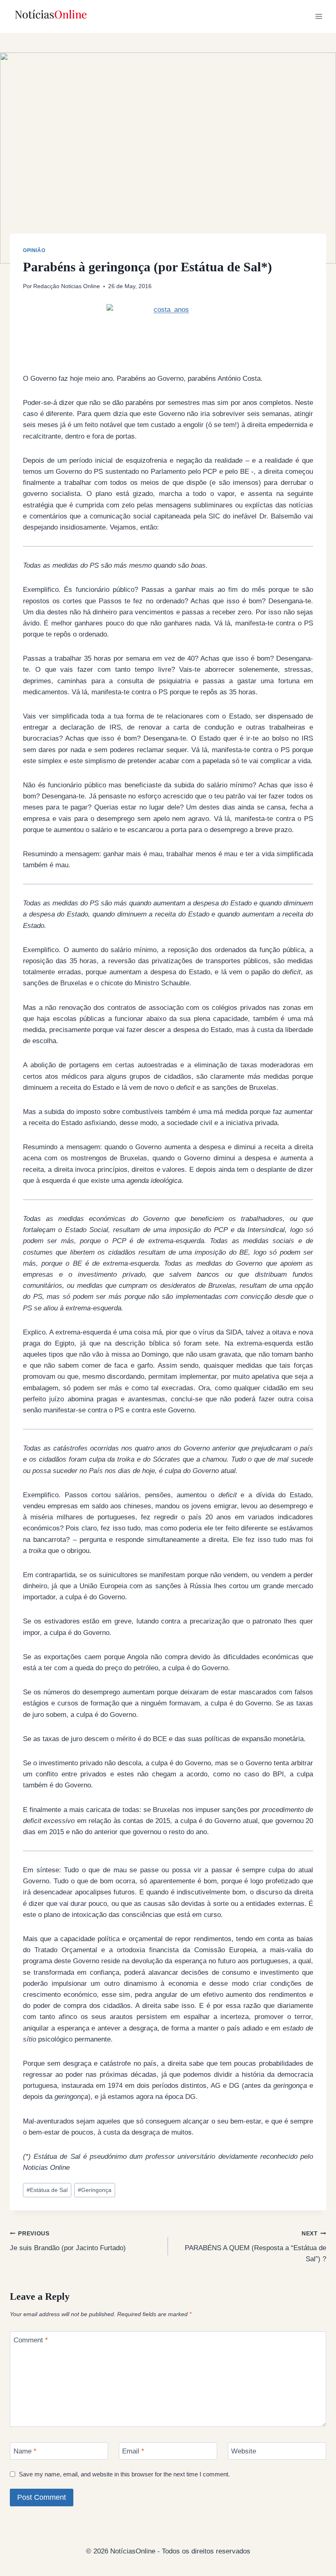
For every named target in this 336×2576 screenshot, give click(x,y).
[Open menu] (319, 16)
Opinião (34, 250)
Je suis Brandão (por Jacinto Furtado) (68, 2241)
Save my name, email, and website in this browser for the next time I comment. (124, 2474)
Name (25, 2451)
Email (133, 2451)
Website (244, 2451)
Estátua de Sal (47, 2190)
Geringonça (95, 2190)
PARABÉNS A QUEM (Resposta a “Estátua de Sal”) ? (255, 2247)
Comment (31, 2340)
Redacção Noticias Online (67, 286)
